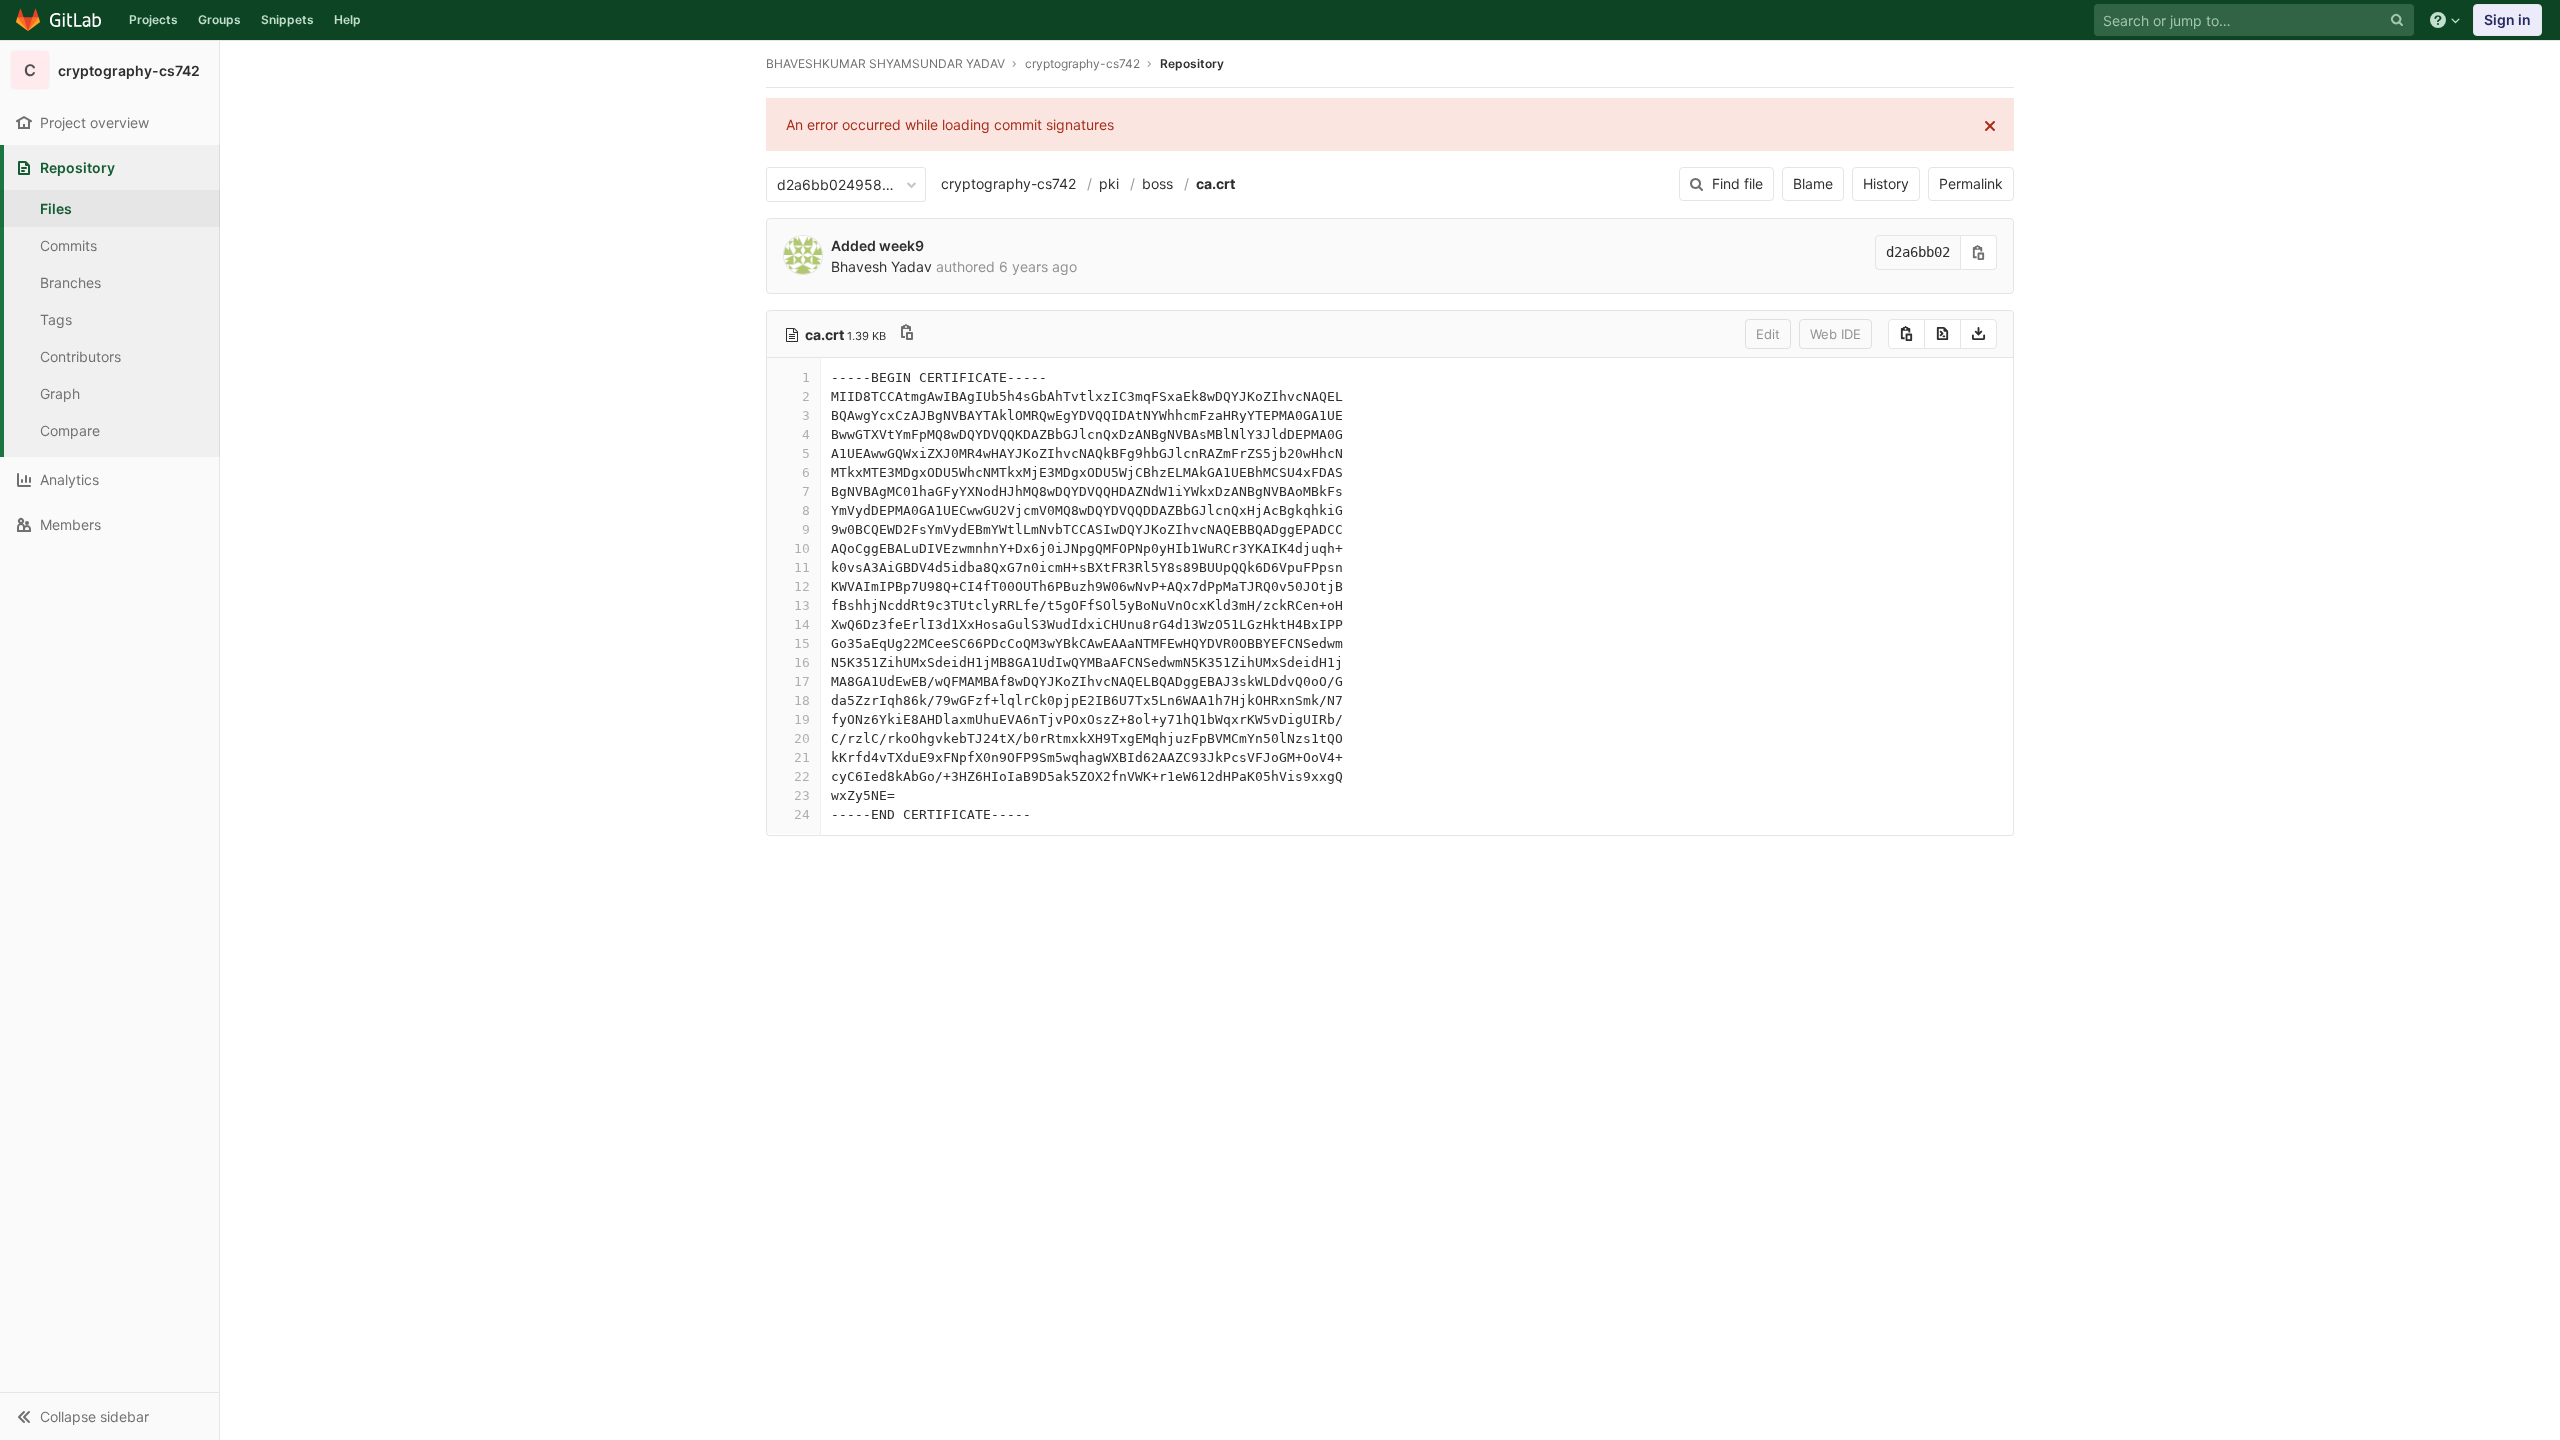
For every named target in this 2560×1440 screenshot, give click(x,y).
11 (802, 567)
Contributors (80, 356)
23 (802, 795)
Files (56, 208)
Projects (153, 19)
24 (802, 814)
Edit (1768, 334)
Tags (56, 319)
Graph (60, 393)
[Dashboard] (59, 20)
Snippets (287, 19)
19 (802, 719)
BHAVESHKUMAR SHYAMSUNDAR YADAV (885, 63)
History (1886, 183)
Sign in (2507, 19)
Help (347, 19)
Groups (219, 19)
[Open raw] (1942, 334)
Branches (70, 282)
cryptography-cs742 (1008, 183)
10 (802, 548)
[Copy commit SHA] (1979, 252)
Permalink (1971, 183)
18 (802, 700)
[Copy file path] (907, 334)
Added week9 (877, 245)
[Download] (1978, 334)
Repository (1192, 63)
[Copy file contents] (1906, 334)
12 (802, 586)
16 (802, 662)
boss (1157, 183)
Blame (1813, 183)
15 (802, 643)
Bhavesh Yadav (881, 266)
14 (802, 624)
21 (802, 757)
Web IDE (1835, 334)
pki (1109, 183)
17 (802, 681)
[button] (109, 1416)
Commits (68, 245)
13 (802, 605)
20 (802, 738)
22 (802, 776)
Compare (70, 430)
